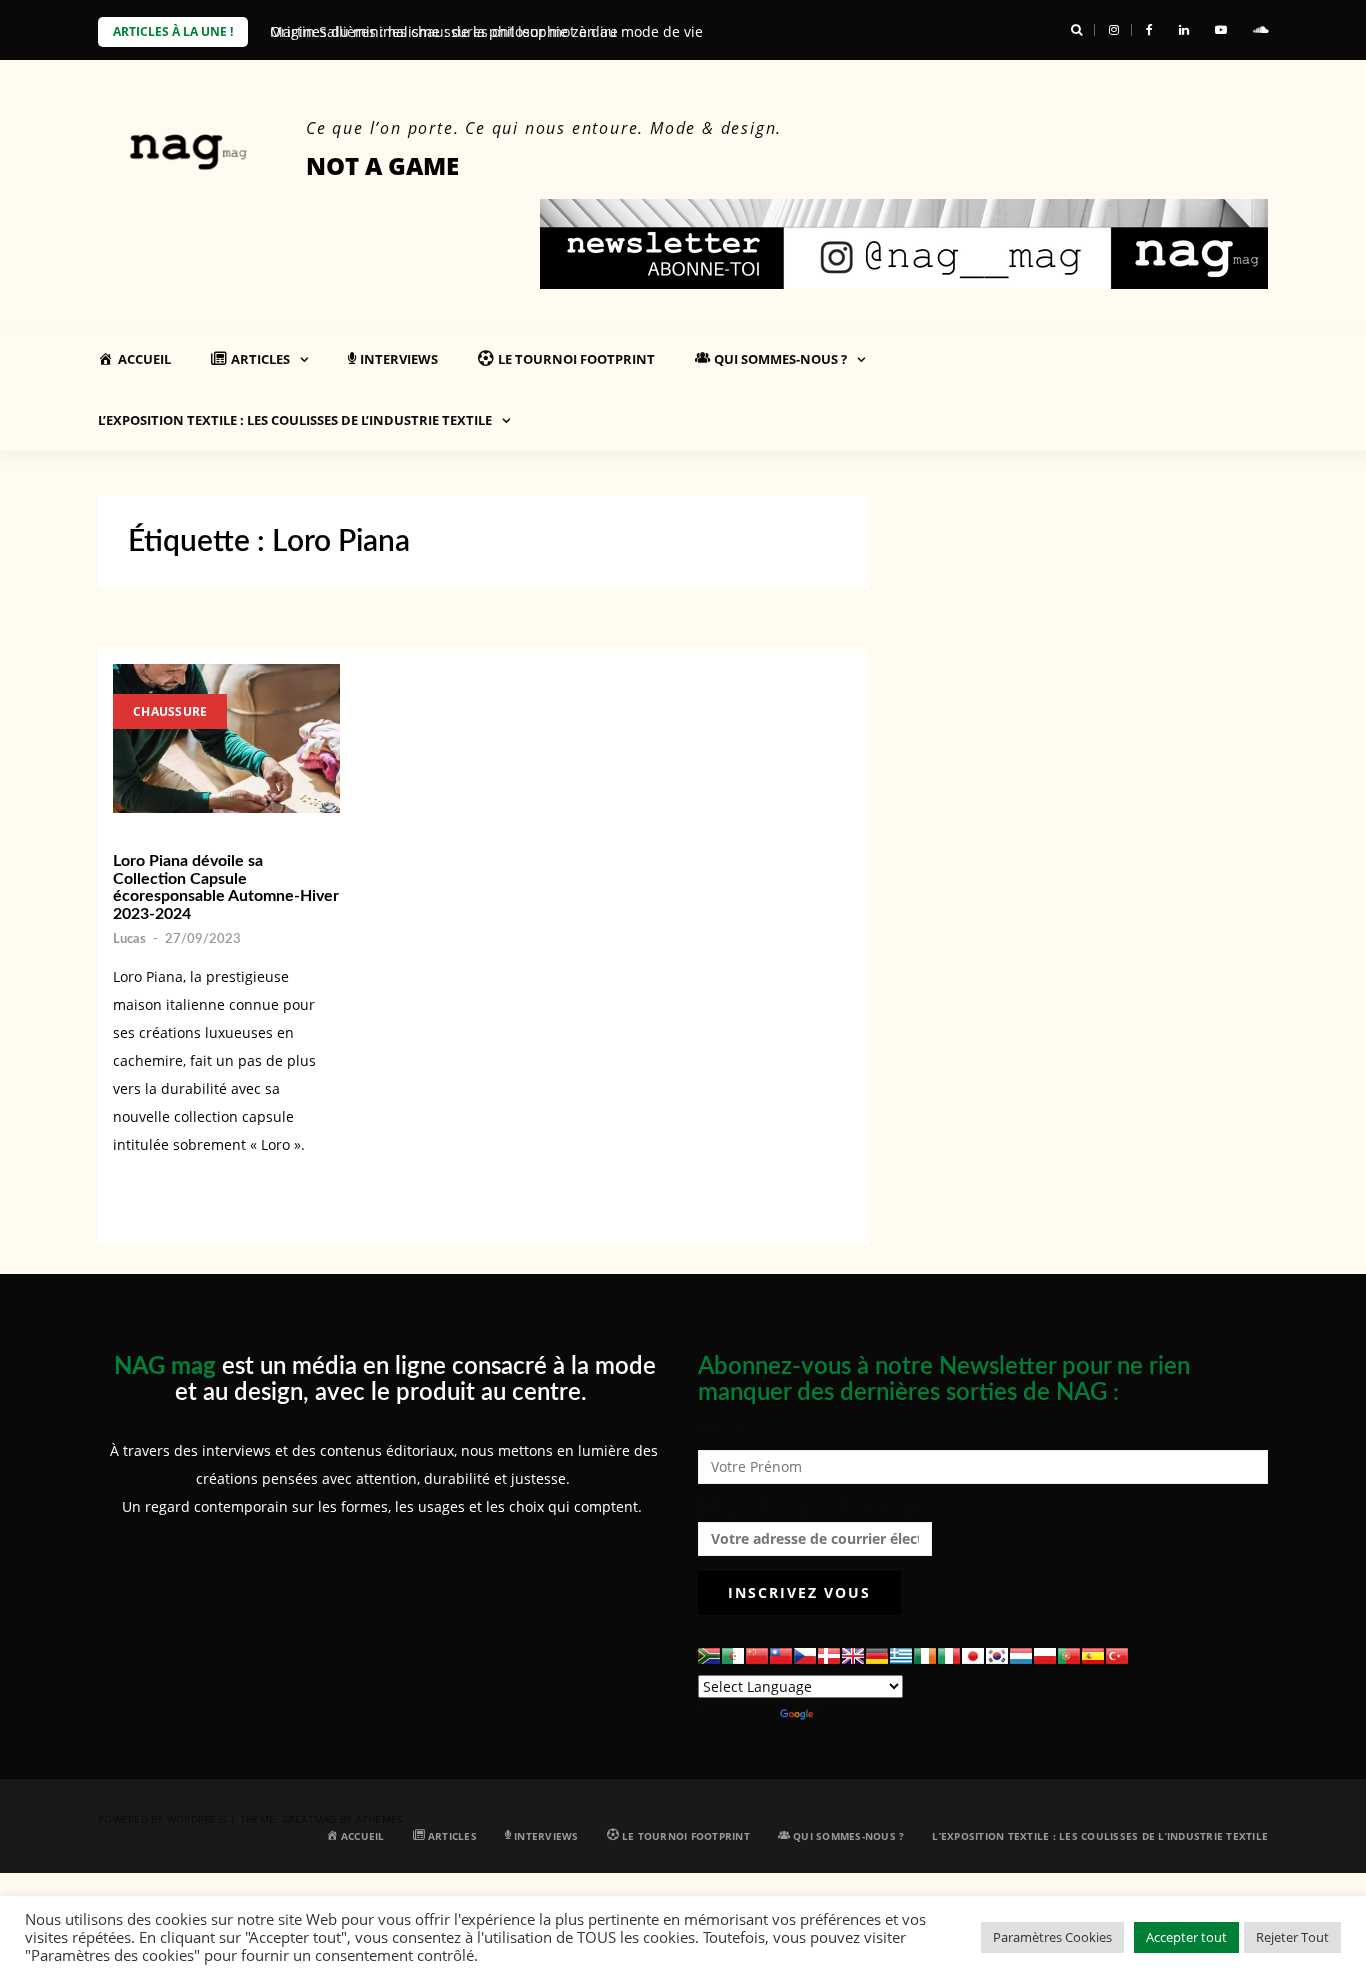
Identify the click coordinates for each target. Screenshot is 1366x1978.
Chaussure (170, 711)
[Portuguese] (1069, 1656)
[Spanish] (1093, 1656)
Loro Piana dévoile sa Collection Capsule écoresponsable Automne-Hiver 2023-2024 (226, 887)
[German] (877, 1656)
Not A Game (382, 165)
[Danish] (829, 1656)
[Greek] (901, 1656)
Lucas (129, 939)
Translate (848, 1714)
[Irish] (925, 1656)
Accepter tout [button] (1186, 1937)
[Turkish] (1117, 1656)
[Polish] (1045, 1656)
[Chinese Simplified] (757, 1656)
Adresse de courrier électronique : (815, 1507)
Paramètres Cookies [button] (1052, 1937)
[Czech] (805, 1656)
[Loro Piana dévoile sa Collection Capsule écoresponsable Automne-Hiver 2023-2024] (226, 738)
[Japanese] (973, 1656)
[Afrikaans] (709, 1656)
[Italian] (949, 1656)
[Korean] (997, 1656)
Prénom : (729, 1430)
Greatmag (309, 1819)
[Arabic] (733, 1656)
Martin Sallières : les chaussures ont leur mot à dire (444, 31)
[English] (853, 1656)
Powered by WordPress (162, 1819)
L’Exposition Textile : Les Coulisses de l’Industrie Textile (295, 420)
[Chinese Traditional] (781, 1656)
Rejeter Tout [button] (1292, 1937)
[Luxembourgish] (1021, 1656)
